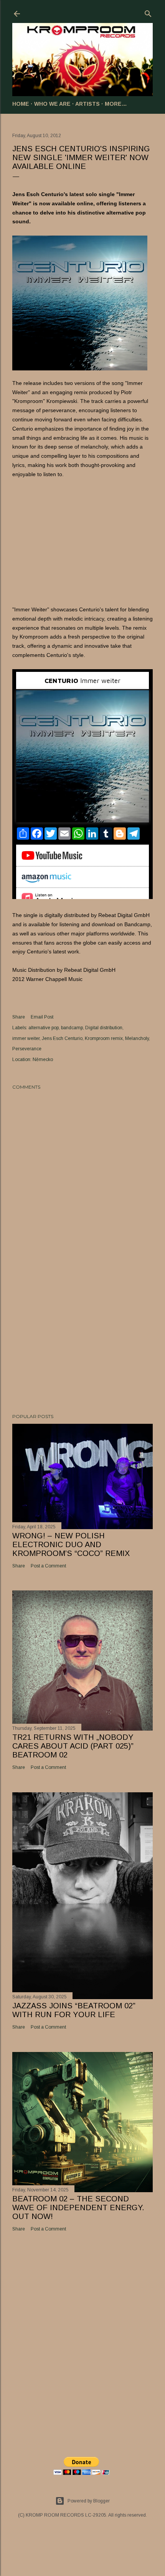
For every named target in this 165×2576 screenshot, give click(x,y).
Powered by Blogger (89, 2501)
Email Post (42, 1017)
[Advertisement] (82, 1341)
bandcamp (72, 1028)
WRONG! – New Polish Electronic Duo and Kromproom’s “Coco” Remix (71, 1544)
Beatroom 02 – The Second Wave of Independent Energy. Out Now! (78, 2208)
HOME (21, 104)
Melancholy (137, 1038)
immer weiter (26, 1038)
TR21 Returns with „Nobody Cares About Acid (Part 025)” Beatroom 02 (73, 1746)
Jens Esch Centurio (62, 1038)
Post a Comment (48, 1566)
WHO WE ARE (52, 104)
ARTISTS (87, 104)
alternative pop (44, 1028)
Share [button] (19, 1017)
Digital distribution (104, 1028)
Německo (43, 1060)
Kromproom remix (104, 1038)
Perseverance (27, 1049)
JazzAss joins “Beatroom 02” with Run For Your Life (74, 2010)
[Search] (148, 12)
